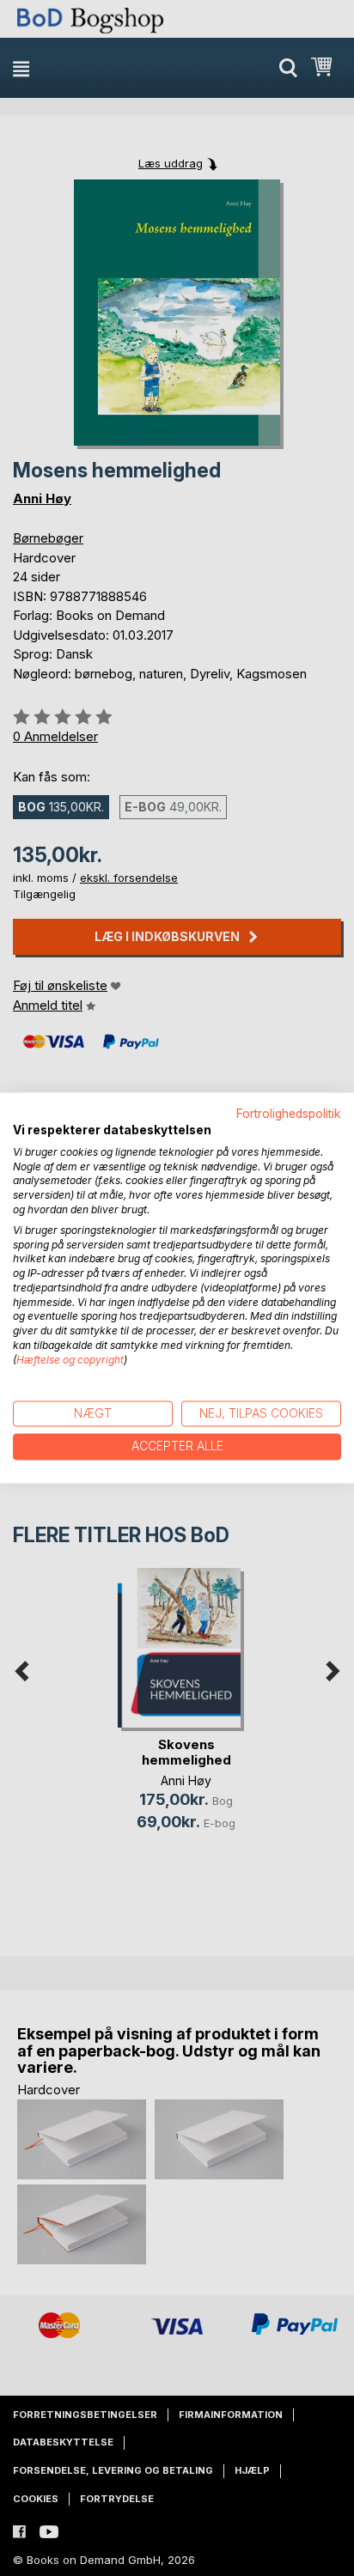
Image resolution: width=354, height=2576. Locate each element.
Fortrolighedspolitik (289, 1114)
